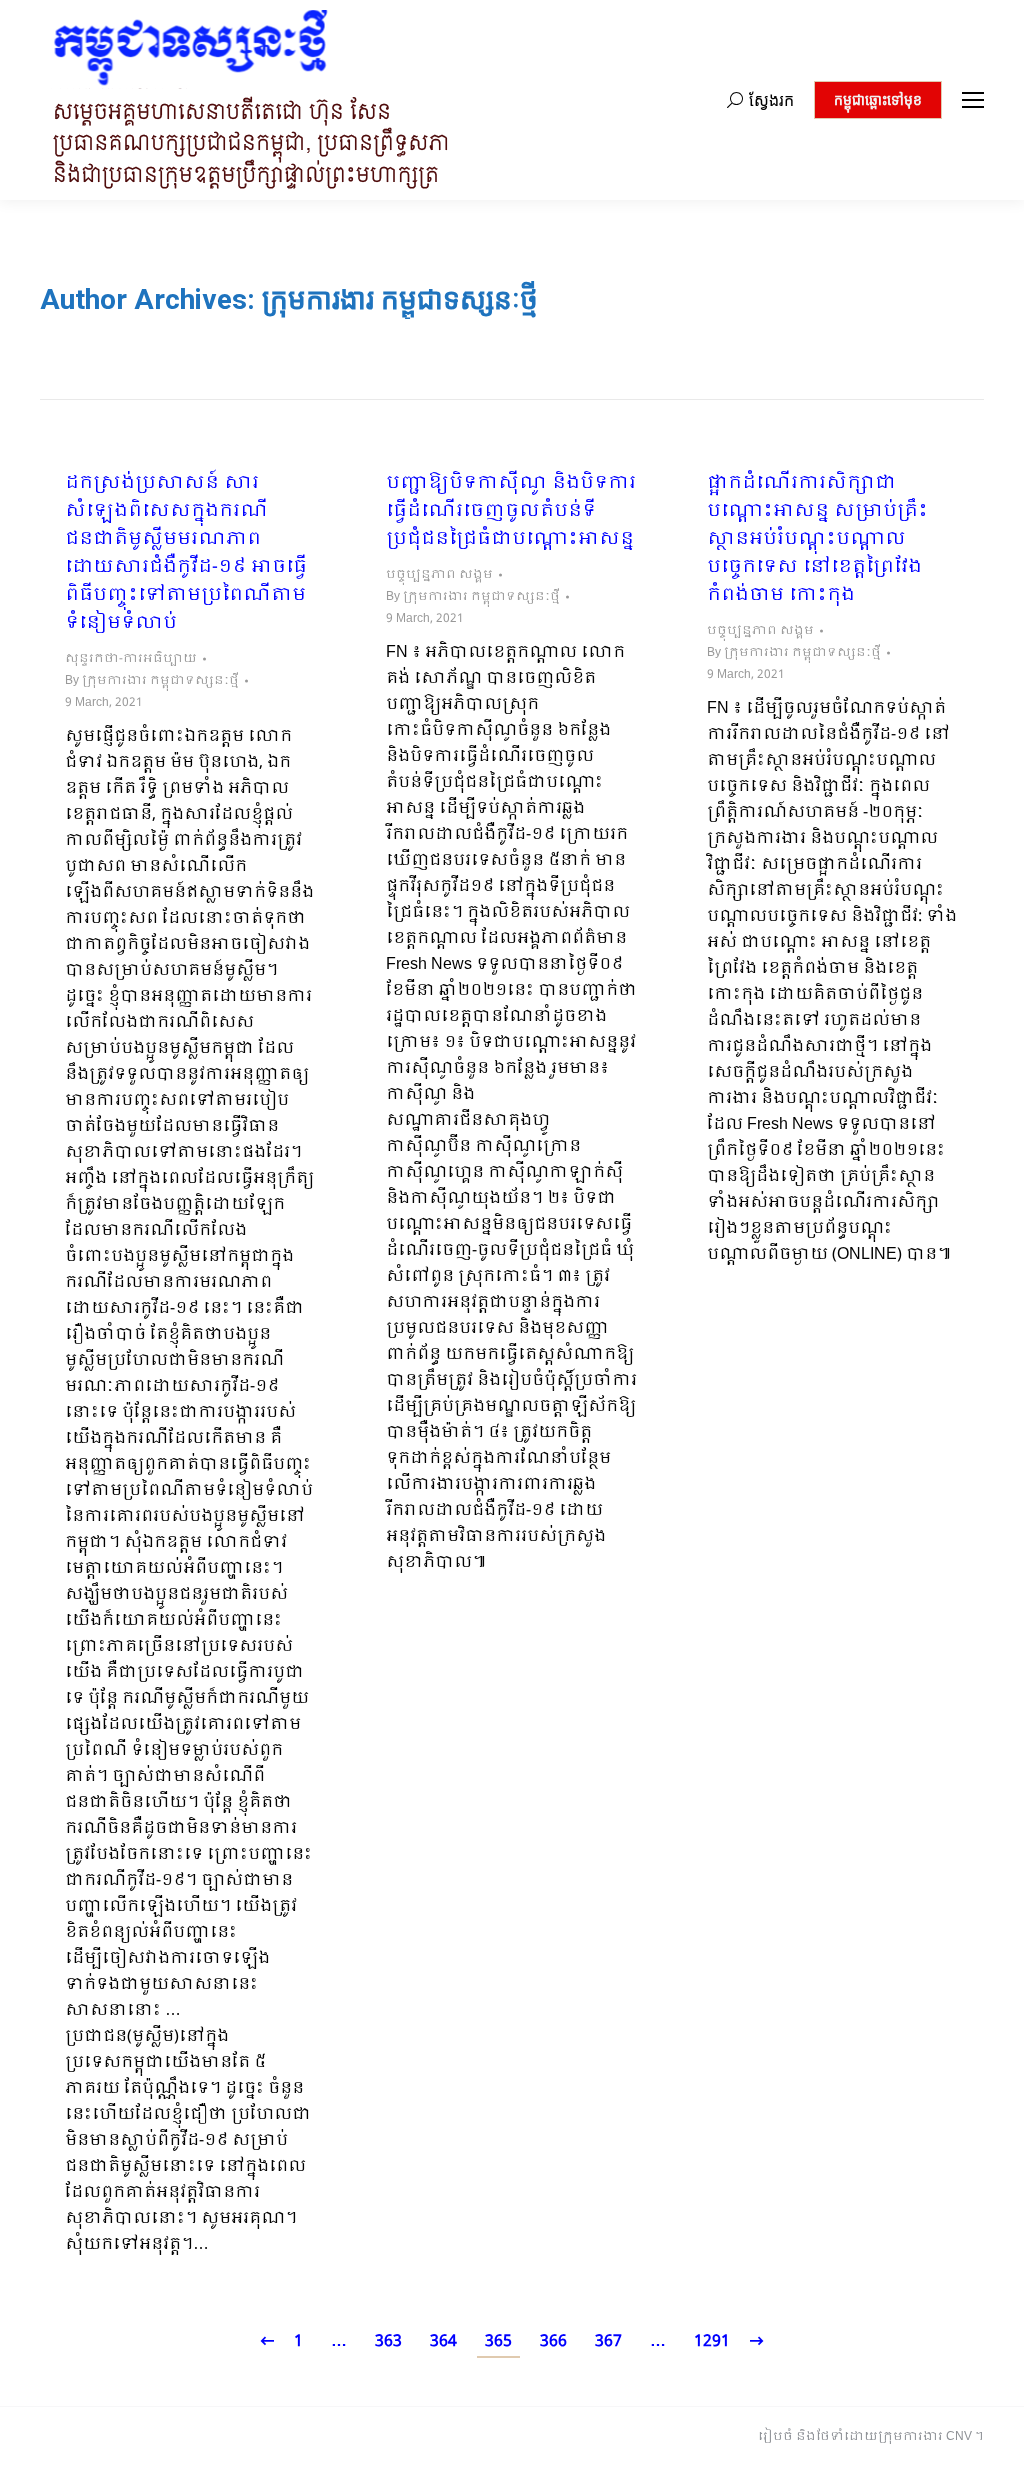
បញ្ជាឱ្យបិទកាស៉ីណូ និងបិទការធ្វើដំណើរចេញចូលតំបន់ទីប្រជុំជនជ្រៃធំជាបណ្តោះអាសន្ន (511, 512)
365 (498, 2341)
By (152, 681)
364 (443, 2341)
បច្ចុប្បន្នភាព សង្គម (439, 575)
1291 (712, 2341)
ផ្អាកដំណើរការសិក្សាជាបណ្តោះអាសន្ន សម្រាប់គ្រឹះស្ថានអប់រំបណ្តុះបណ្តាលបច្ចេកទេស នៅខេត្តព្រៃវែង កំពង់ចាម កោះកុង (817, 540)
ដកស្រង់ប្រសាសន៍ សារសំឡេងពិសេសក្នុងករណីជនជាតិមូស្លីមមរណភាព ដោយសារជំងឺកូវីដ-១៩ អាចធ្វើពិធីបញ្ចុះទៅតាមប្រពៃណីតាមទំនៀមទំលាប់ (186, 554)
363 (388, 2341)
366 (553, 2341)
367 (608, 2341)
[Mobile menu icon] (973, 100)
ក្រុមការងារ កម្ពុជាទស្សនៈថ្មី (400, 299)
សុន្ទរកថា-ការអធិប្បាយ (131, 659)
